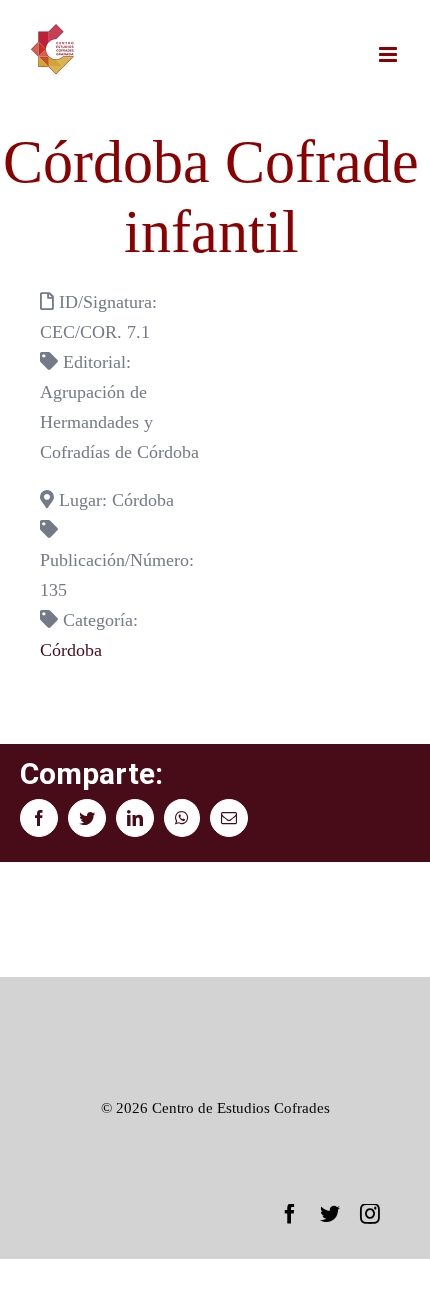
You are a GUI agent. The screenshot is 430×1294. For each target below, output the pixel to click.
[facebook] (290, 1214)
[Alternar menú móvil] (389, 54)
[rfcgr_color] (215, 1007)
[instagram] (370, 1214)
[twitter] (330, 1214)
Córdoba (71, 650)
